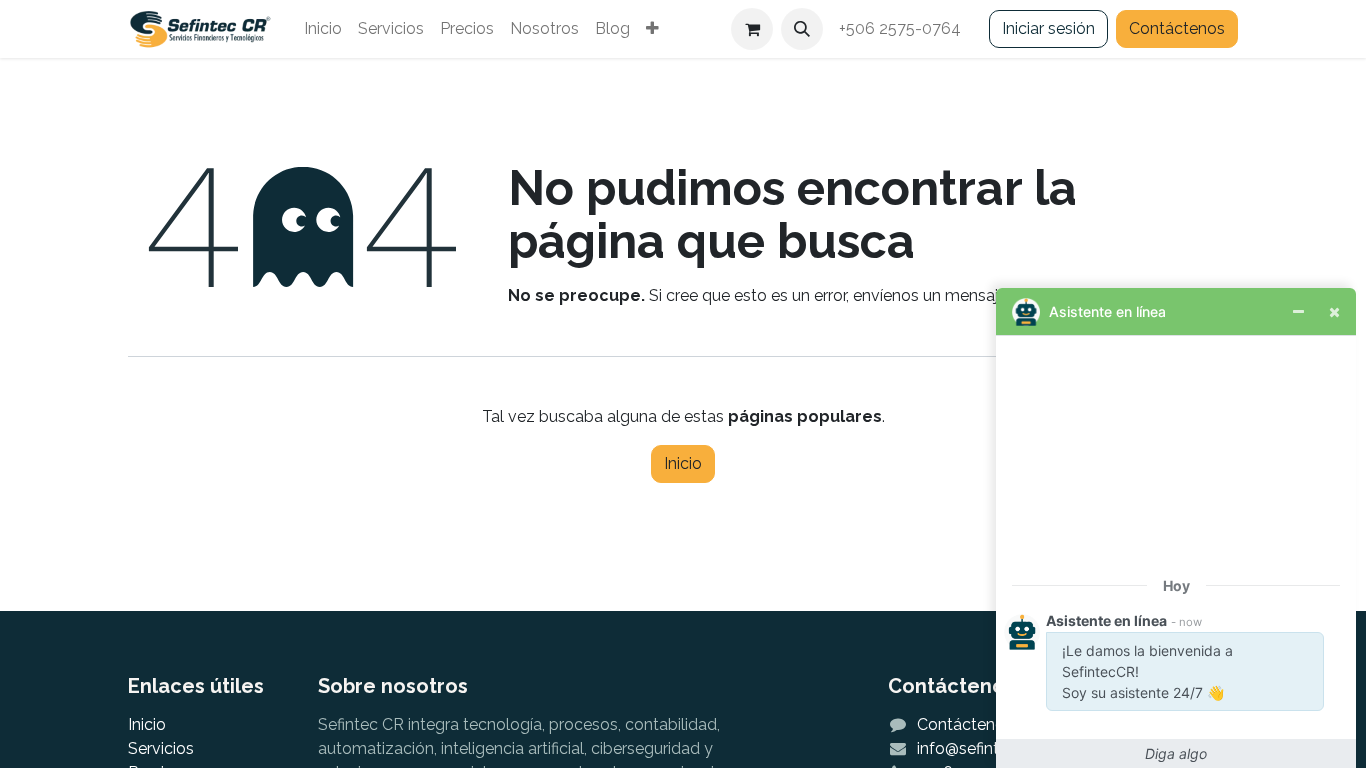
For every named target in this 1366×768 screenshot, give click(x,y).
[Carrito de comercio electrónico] (752, 29)
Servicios (161, 748)
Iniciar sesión (1048, 28)
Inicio (683, 463)
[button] (802, 29)
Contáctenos (1177, 28)
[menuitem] (323, 29)
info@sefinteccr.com (991, 748)
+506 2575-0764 (902, 28)
